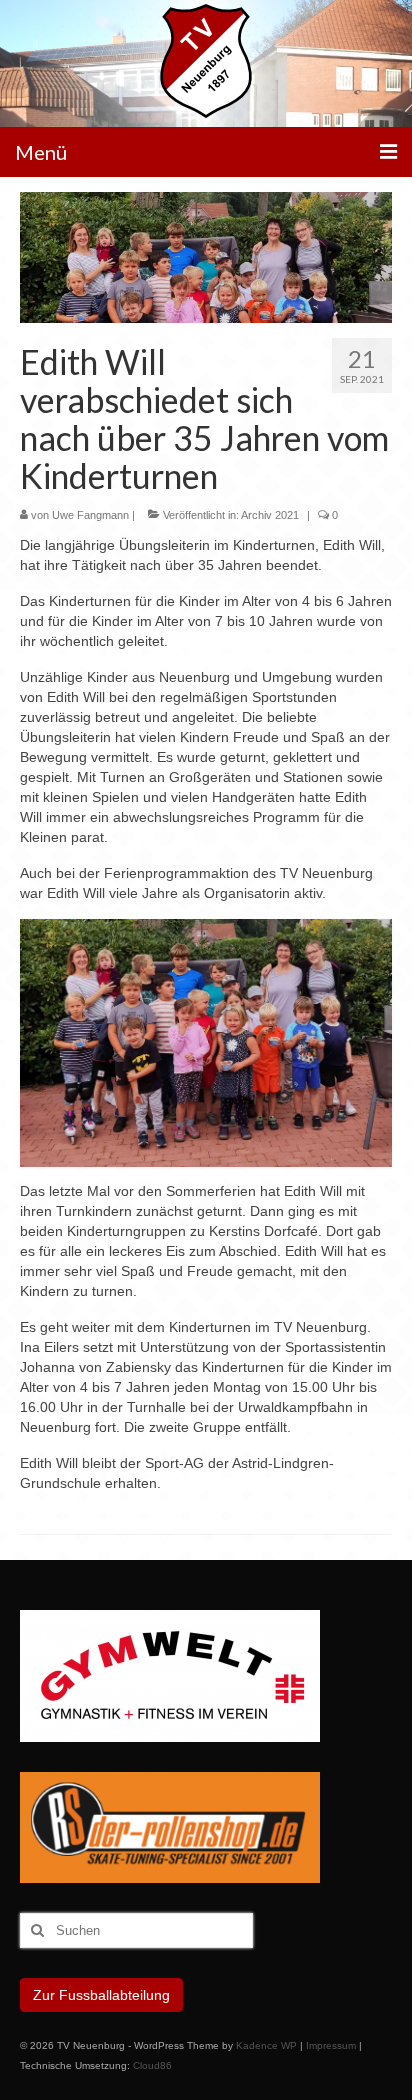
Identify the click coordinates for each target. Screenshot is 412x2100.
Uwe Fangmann (90, 515)
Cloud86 (152, 2065)
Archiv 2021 (270, 515)
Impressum (331, 2045)
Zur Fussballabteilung (101, 1995)
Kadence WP (266, 2045)
